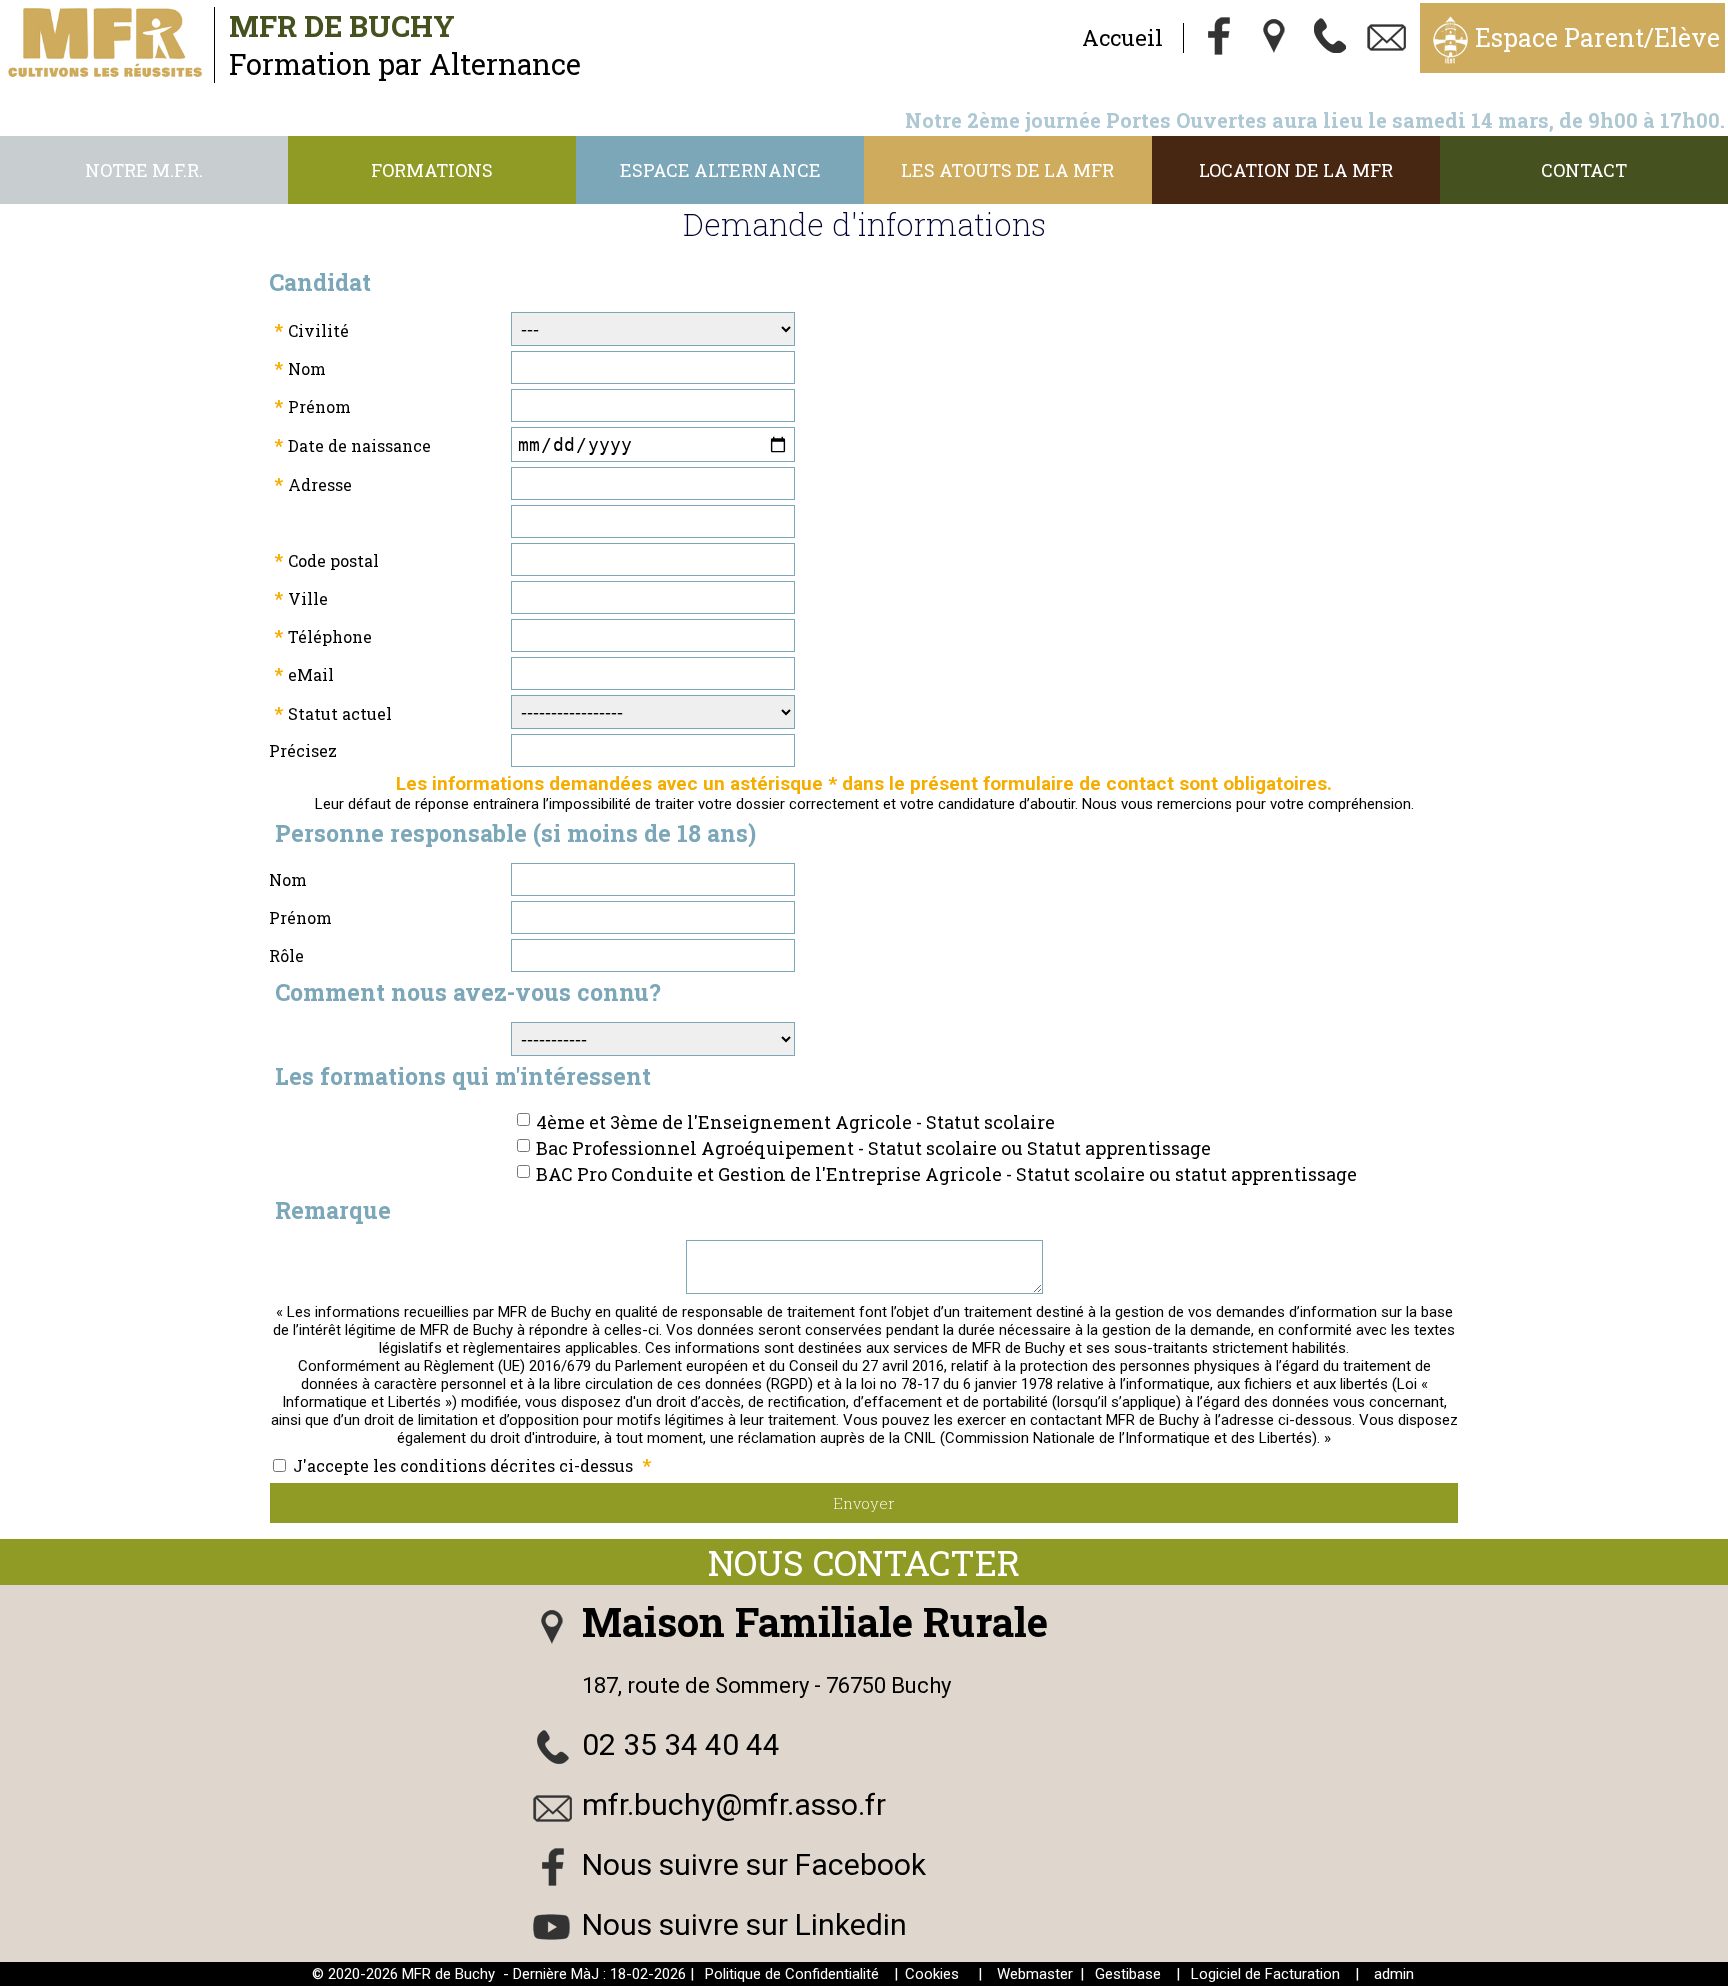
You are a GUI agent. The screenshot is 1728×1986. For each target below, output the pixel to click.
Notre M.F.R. (144, 170)
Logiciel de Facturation (1265, 1974)
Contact (1584, 170)
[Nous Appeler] (1331, 38)
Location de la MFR (1296, 170)
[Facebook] (1219, 38)
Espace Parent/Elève (1597, 37)
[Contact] (1387, 38)
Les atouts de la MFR (1007, 170)
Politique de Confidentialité (792, 1974)
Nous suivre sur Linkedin (744, 1924)
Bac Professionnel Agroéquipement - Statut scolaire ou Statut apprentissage (873, 1148)
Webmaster (1035, 1974)
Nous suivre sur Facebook (754, 1864)
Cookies (932, 1974)
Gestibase (1128, 1974)
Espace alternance (720, 170)
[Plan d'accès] (1275, 38)
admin (1394, 1974)
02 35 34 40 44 (681, 1744)
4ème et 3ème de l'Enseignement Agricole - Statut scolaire (795, 1122)
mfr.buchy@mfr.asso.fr (734, 1804)
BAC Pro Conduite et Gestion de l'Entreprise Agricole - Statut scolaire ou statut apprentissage (946, 1174)
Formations (432, 170)
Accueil (1122, 37)
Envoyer (864, 1503)
